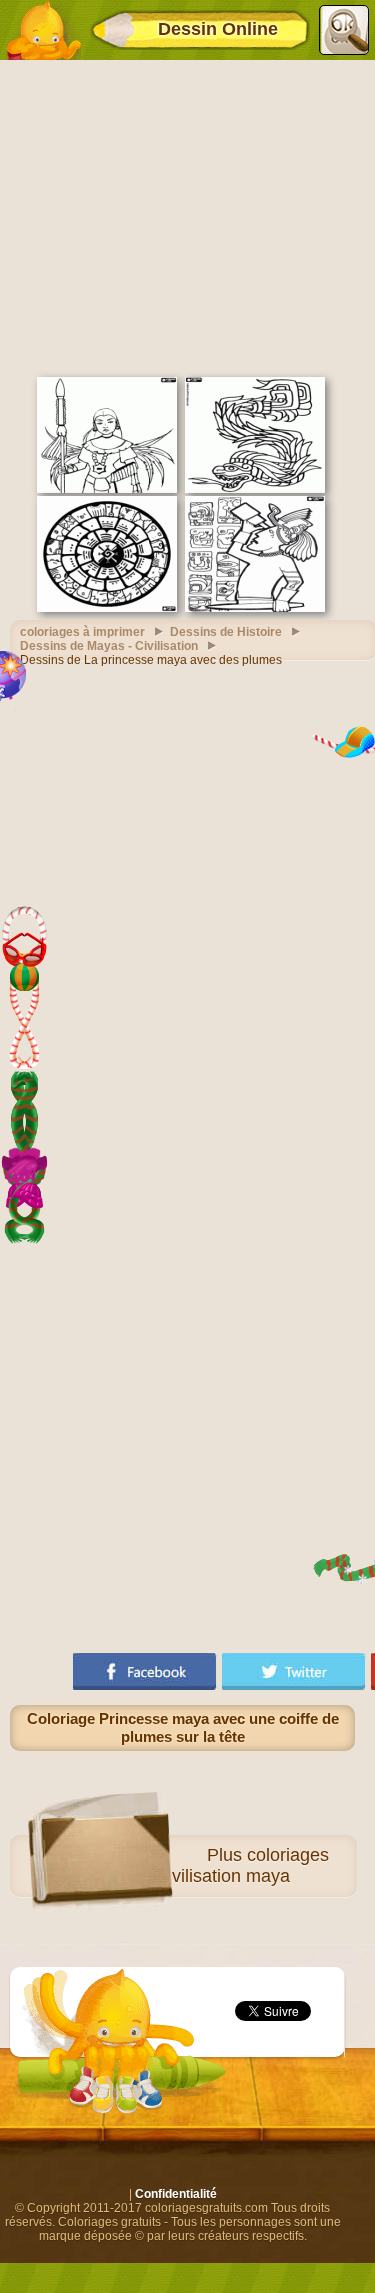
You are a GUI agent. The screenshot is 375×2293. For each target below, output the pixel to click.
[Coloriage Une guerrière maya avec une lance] (107, 489)
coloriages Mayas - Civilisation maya (207, 1865)
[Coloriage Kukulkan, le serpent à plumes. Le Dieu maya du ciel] (255, 489)
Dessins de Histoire (226, 632)
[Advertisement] (187, 216)
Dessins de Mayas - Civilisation (109, 646)
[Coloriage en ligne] (43, 30)
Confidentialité (176, 2194)
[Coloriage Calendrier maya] (107, 608)
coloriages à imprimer (82, 632)
